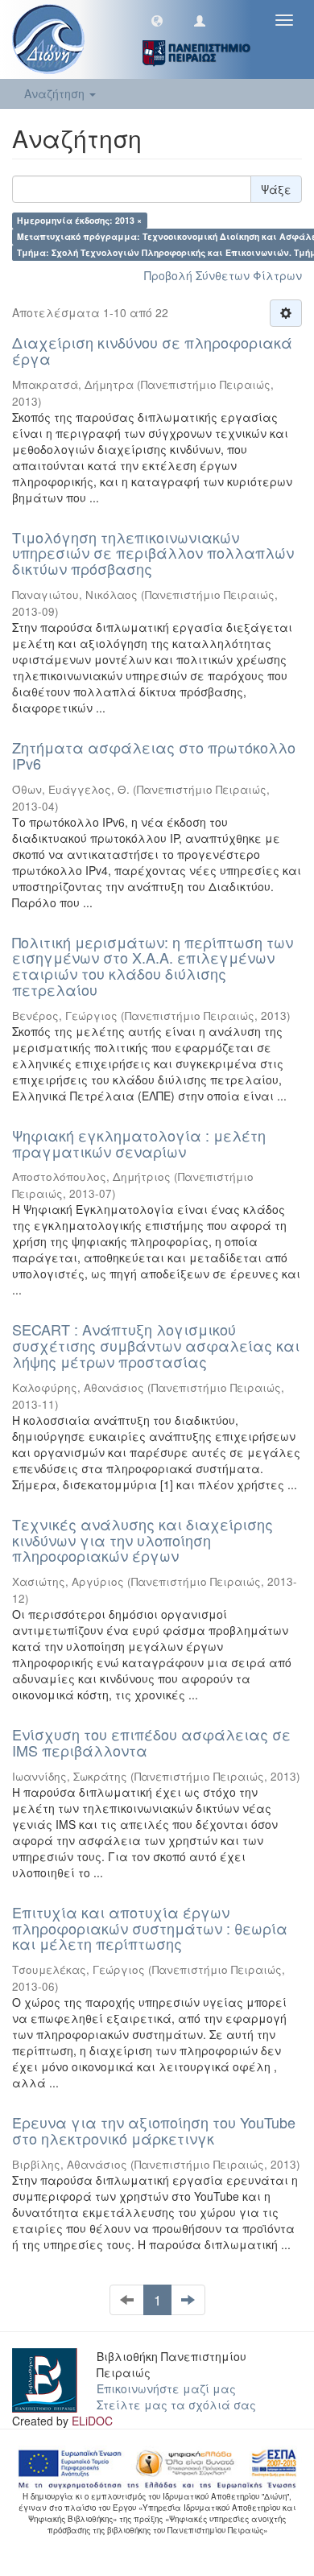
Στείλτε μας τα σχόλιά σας (176, 2405)
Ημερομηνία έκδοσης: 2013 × (79, 220)
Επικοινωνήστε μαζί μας (166, 2388)
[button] (157, 20)
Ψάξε (276, 189)
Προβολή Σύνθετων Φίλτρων (223, 275)
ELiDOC (92, 2421)
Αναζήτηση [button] (56, 93)
